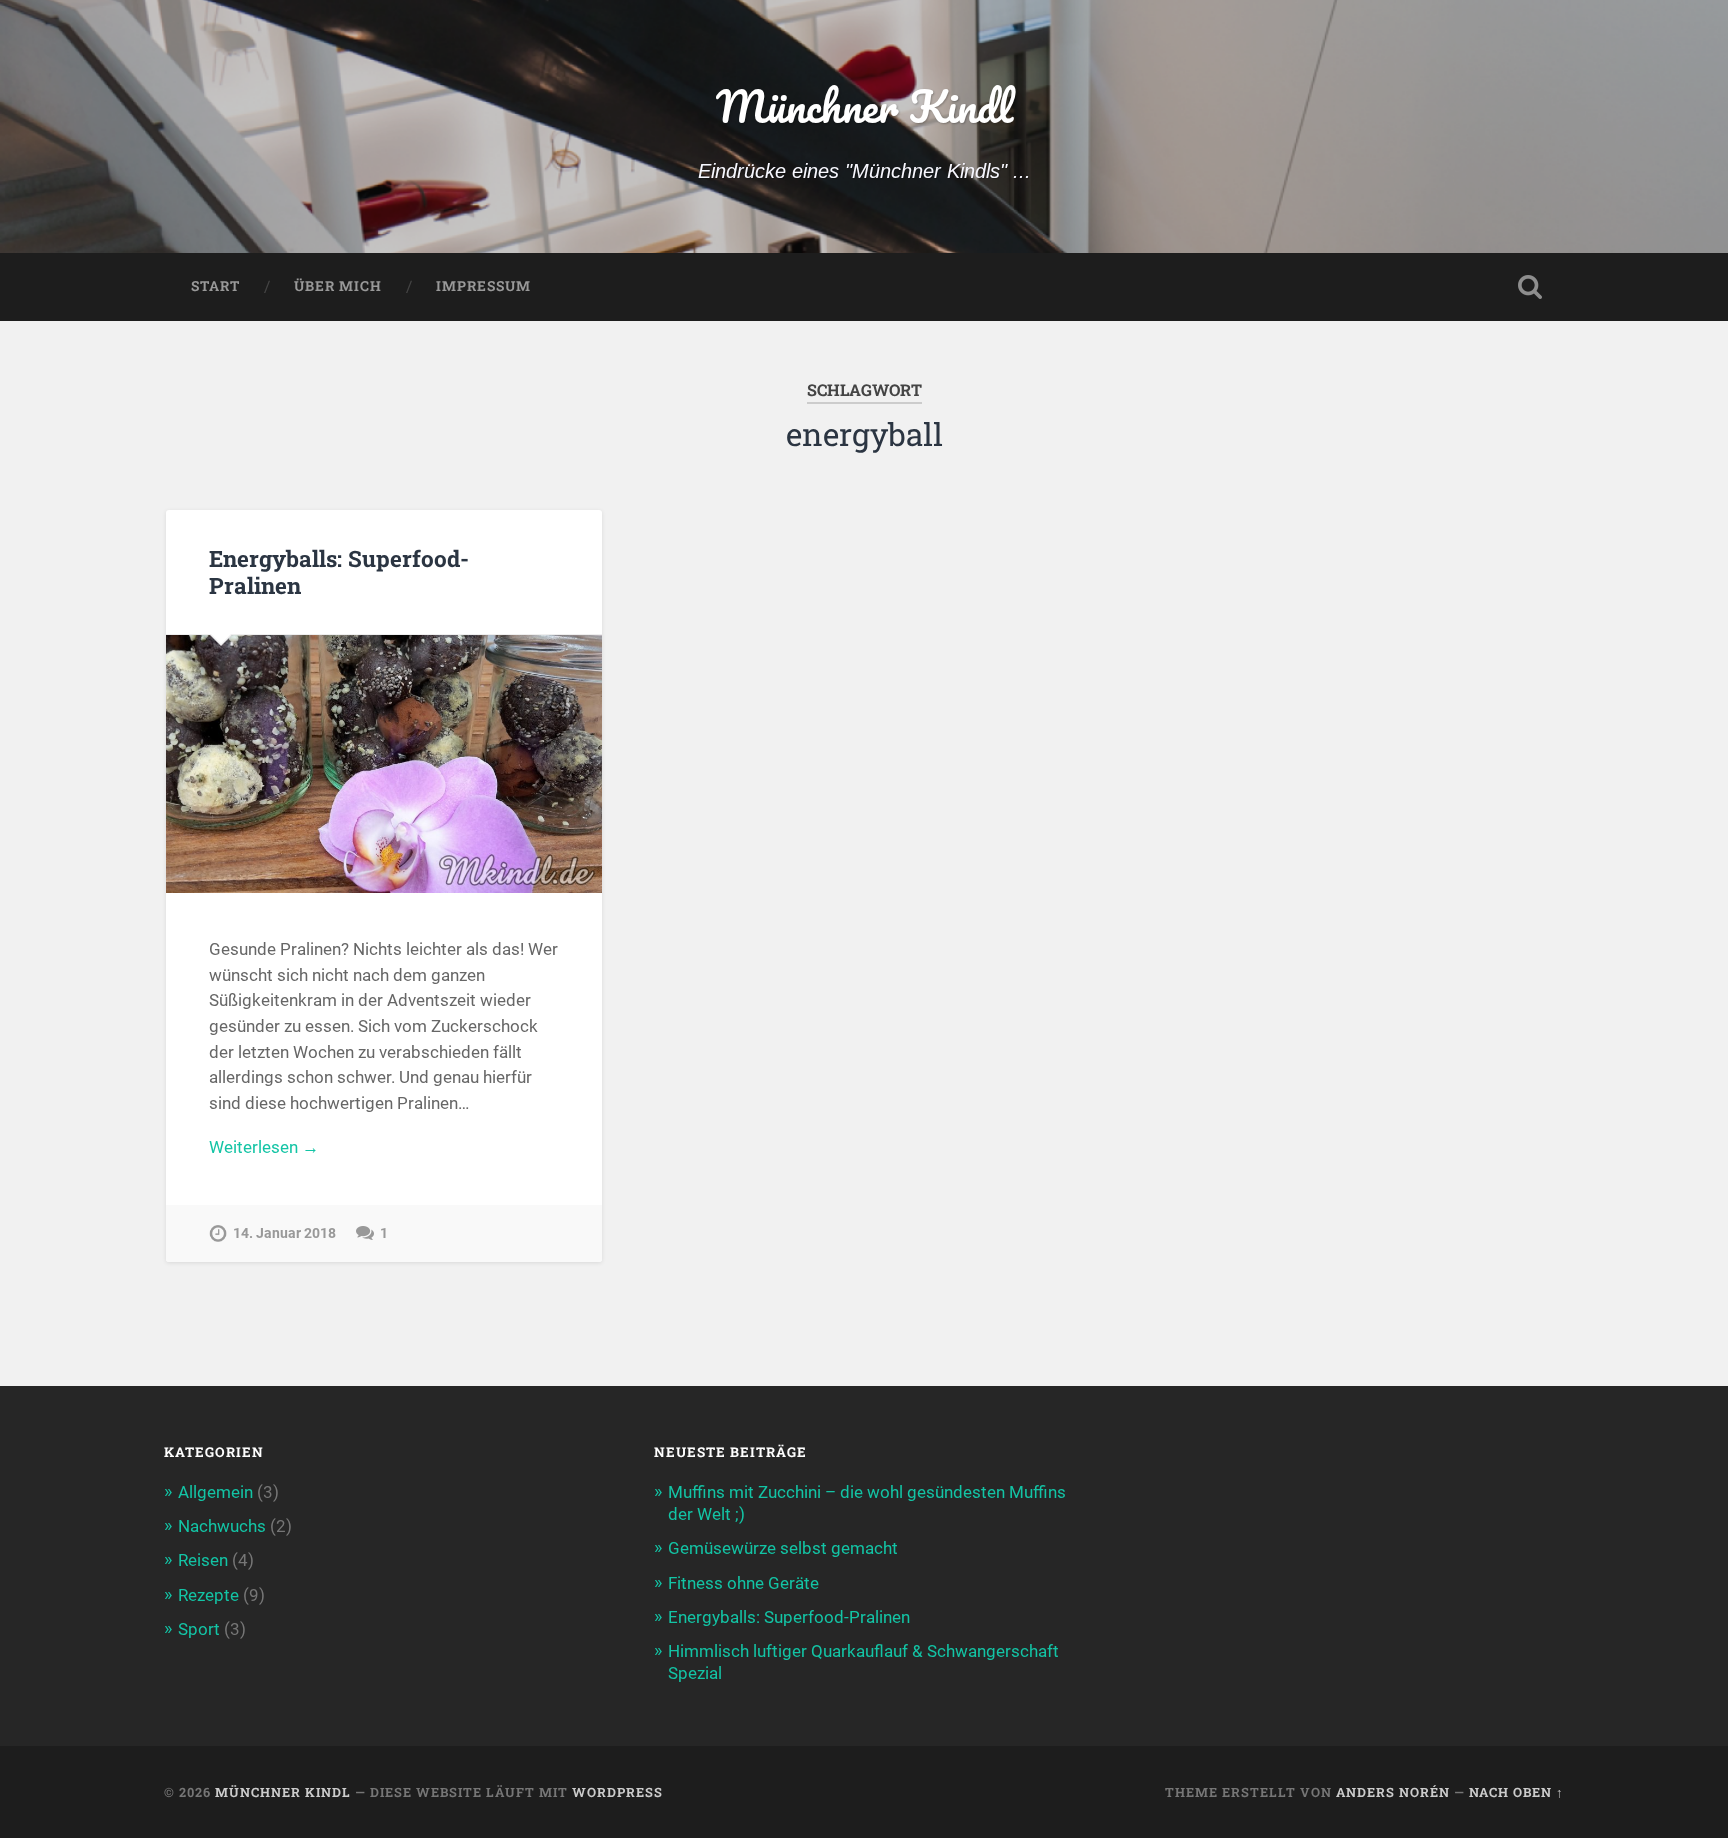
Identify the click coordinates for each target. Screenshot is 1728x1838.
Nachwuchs (222, 1526)
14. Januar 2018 (284, 1233)
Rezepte (208, 1595)
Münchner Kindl (864, 105)
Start (215, 286)
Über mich (338, 286)
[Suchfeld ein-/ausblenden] (1530, 287)
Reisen (203, 1560)
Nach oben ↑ (1516, 1792)
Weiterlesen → (264, 1147)
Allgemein (215, 1492)
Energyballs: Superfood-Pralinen (339, 571)
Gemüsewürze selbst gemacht (783, 1548)
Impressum (483, 286)
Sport (199, 1629)
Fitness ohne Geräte (743, 1583)
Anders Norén (1393, 1792)
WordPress (617, 1792)
